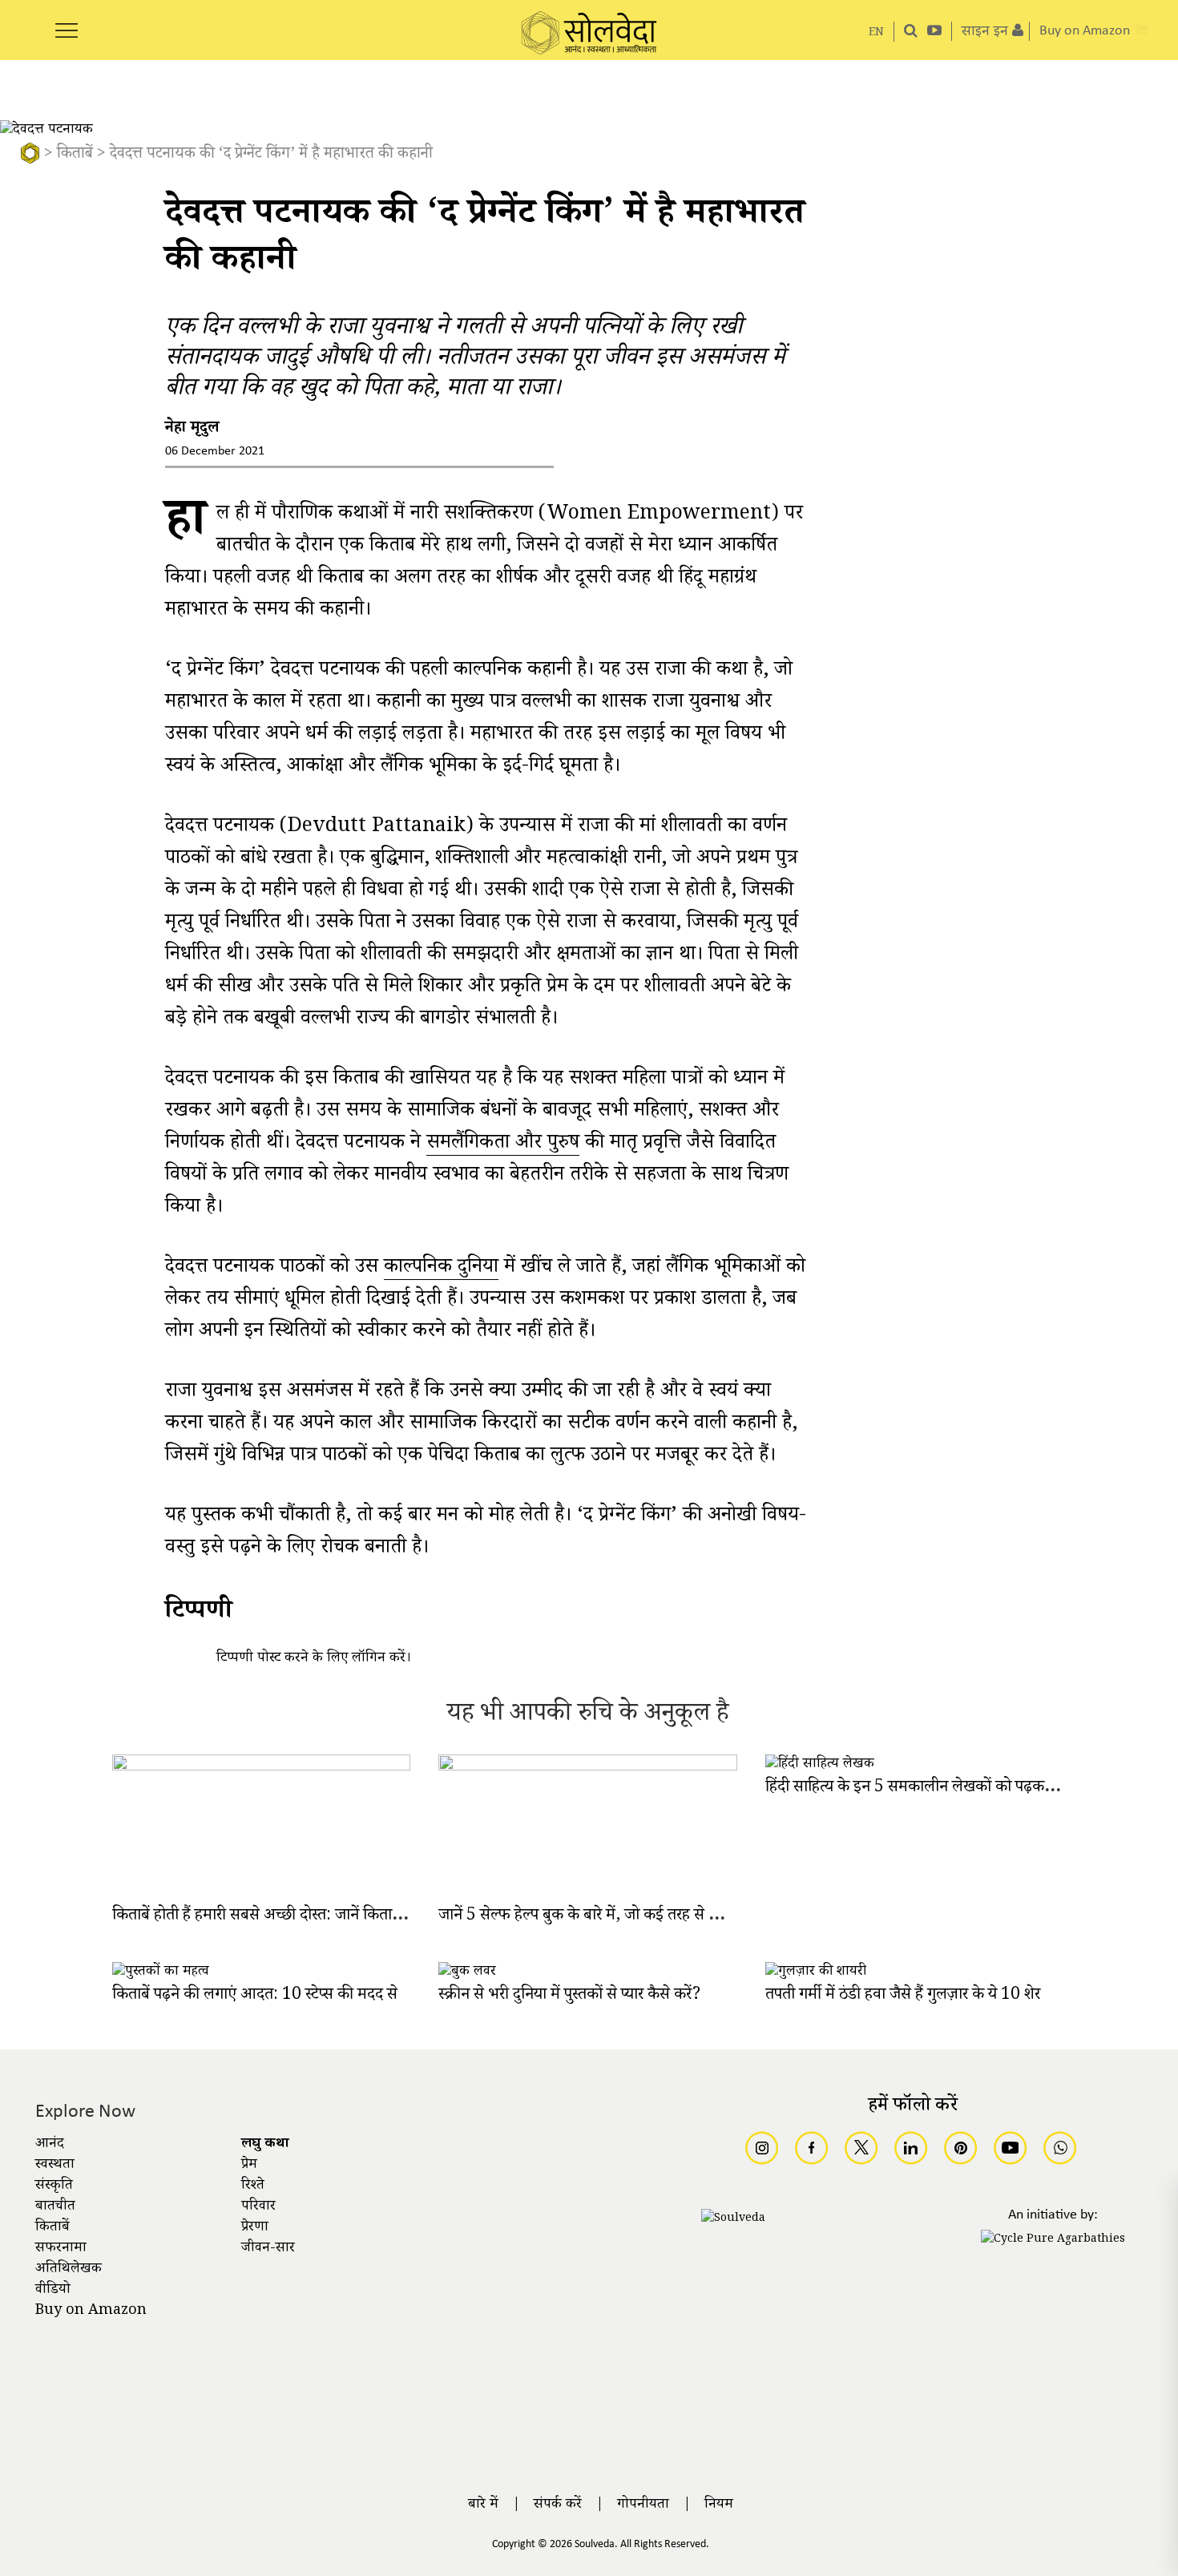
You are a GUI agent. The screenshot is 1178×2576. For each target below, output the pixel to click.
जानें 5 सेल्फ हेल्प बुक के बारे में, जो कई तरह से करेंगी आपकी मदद (625, 1917)
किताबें (75, 155)
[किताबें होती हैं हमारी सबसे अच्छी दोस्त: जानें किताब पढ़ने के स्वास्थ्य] (262, 1768)
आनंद (50, 2145)
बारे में (483, 2505)
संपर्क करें (558, 2505)
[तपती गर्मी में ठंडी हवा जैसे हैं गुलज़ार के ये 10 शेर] (816, 1972)
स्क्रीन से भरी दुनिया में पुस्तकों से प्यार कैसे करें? (569, 1996)
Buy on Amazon (91, 2312)
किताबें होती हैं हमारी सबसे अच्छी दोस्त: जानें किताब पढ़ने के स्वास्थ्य (301, 1917)
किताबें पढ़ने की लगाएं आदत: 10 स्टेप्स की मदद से (255, 1996)
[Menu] (67, 22)
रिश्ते (253, 2186)
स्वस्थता (55, 2166)
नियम (719, 2505)
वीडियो (53, 2291)
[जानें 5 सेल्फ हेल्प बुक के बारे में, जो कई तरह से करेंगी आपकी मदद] (588, 1768)
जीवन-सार (268, 2249)
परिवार (258, 2207)
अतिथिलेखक (69, 2270)
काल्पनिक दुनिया (441, 1270)
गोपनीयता (643, 2505)
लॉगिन (369, 1659)
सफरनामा (61, 2249)
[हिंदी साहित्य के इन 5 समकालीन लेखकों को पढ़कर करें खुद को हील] (820, 1765)
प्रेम (249, 2166)
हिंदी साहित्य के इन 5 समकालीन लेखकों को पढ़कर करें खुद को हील (954, 1789)
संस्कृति (54, 2186)
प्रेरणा (255, 2228)
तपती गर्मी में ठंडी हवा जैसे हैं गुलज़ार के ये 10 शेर (903, 1996)
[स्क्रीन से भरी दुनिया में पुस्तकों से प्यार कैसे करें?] (467, 1972)
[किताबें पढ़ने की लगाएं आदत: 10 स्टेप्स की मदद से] (161, 1972)
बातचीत (55, 2207)
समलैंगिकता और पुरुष (503, 1146)
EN (876, 33)
